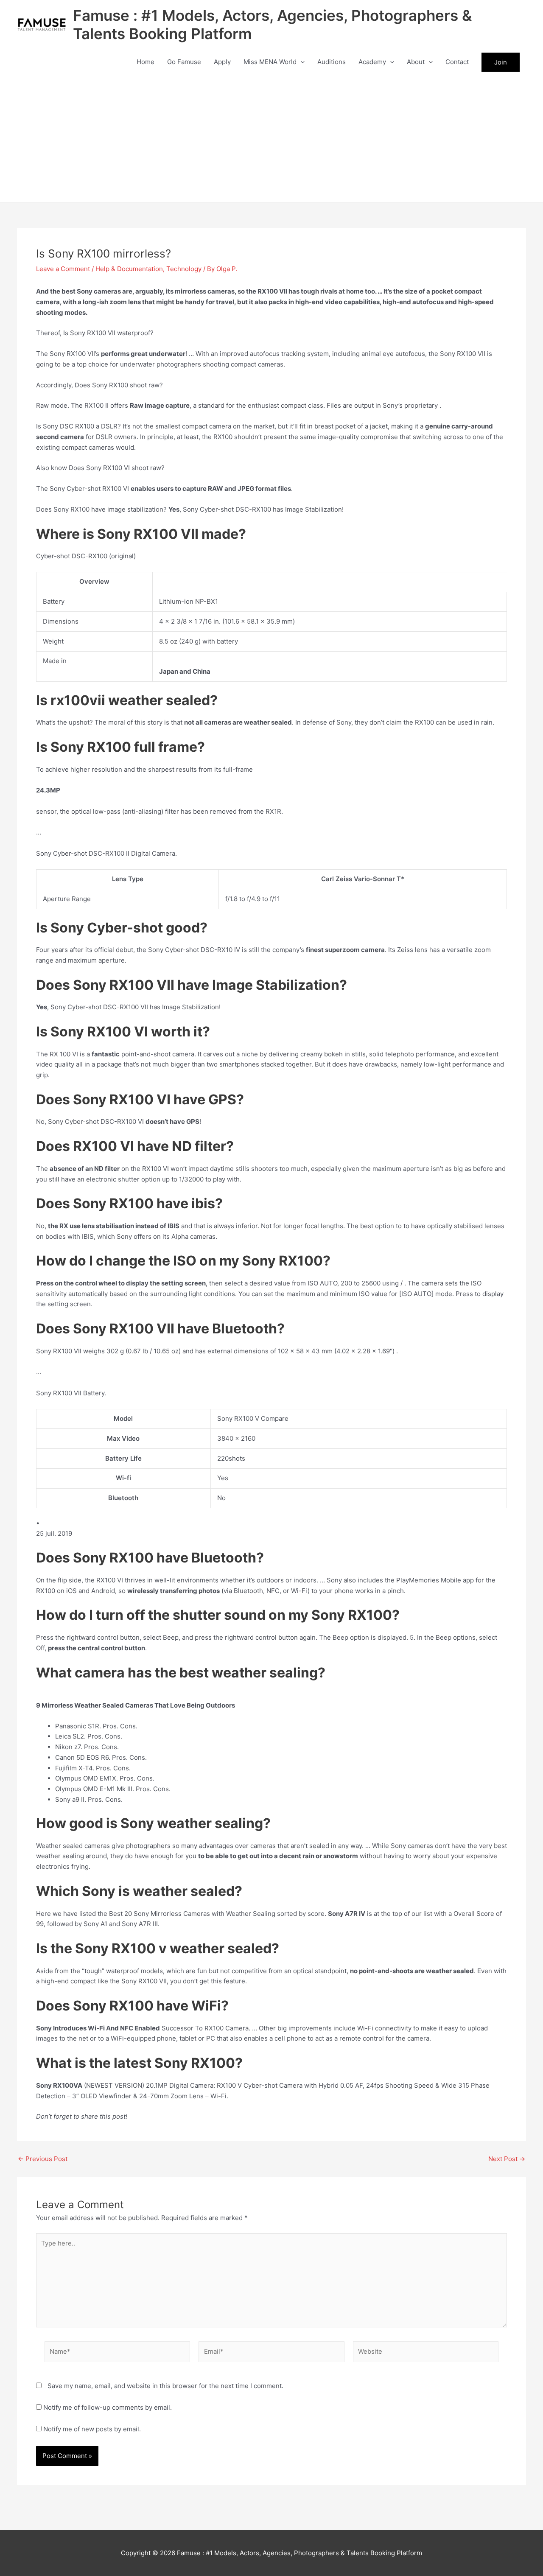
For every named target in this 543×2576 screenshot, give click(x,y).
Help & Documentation (129, 269)
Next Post (507, 2159)
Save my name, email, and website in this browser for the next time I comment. (165, 2386)
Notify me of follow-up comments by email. (108, 2407)
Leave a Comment (63, 269)
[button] (301, 62)
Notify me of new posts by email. (92, 2429)
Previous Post (43, 2159)
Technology (184, 269)
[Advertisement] (271, 138)
